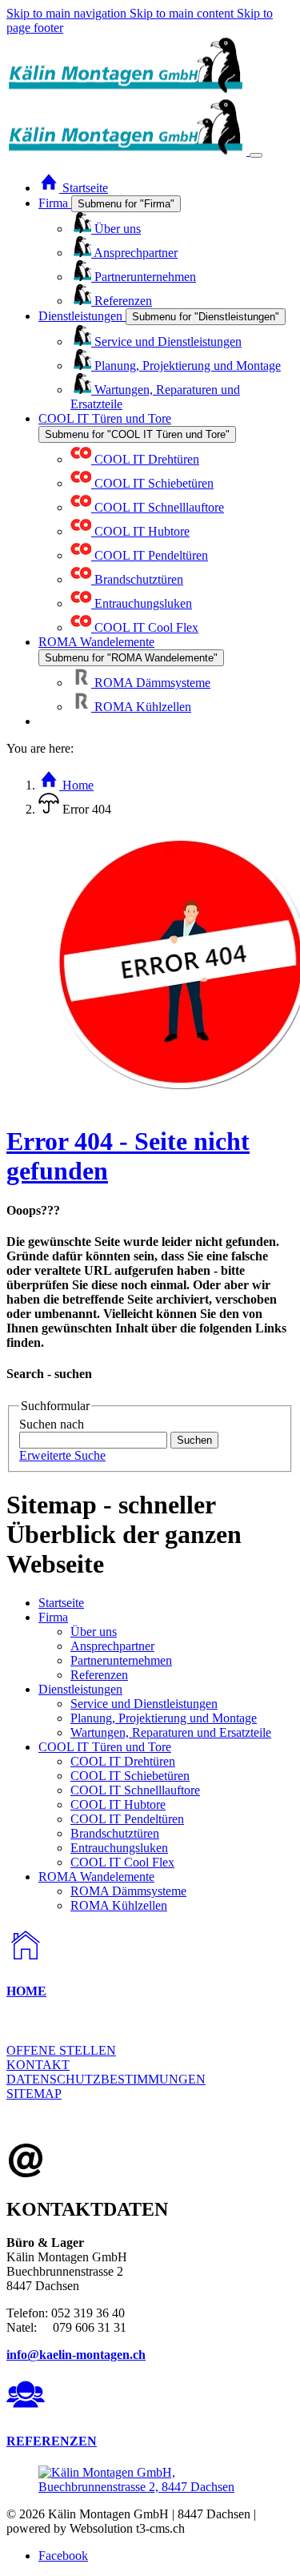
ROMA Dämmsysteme (128, 1891)
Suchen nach (52, 1424)
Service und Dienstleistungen (144, 1704)
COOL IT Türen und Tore (105, 1747)
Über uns (94, 1632)
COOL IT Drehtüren (123, 1761)
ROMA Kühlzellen (119, 1905)
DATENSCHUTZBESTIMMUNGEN (106, 2079)
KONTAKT (38, 2065)
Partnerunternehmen (121, 1660)
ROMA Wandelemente (96, 1877)
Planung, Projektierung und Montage (164, 1718)
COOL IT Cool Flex (122, 1862)
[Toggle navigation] (256, 155)
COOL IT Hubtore (118, 1804)
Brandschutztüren (115, 1833)
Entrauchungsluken (119, 1848)
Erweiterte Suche (62, 1455)
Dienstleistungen (80, 1689)
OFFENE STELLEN (61, 2050)
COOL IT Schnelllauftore (135, 1790)
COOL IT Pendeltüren (127, 1819)
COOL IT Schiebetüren (130, 1776)
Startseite (61, 1603)
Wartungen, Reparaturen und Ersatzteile (171, 1732)
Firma (53, 1617)
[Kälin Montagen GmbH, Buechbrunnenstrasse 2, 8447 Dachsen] (150, 2487)
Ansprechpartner (112, 1646)
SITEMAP (34, 2094)
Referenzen (99, 1675)
